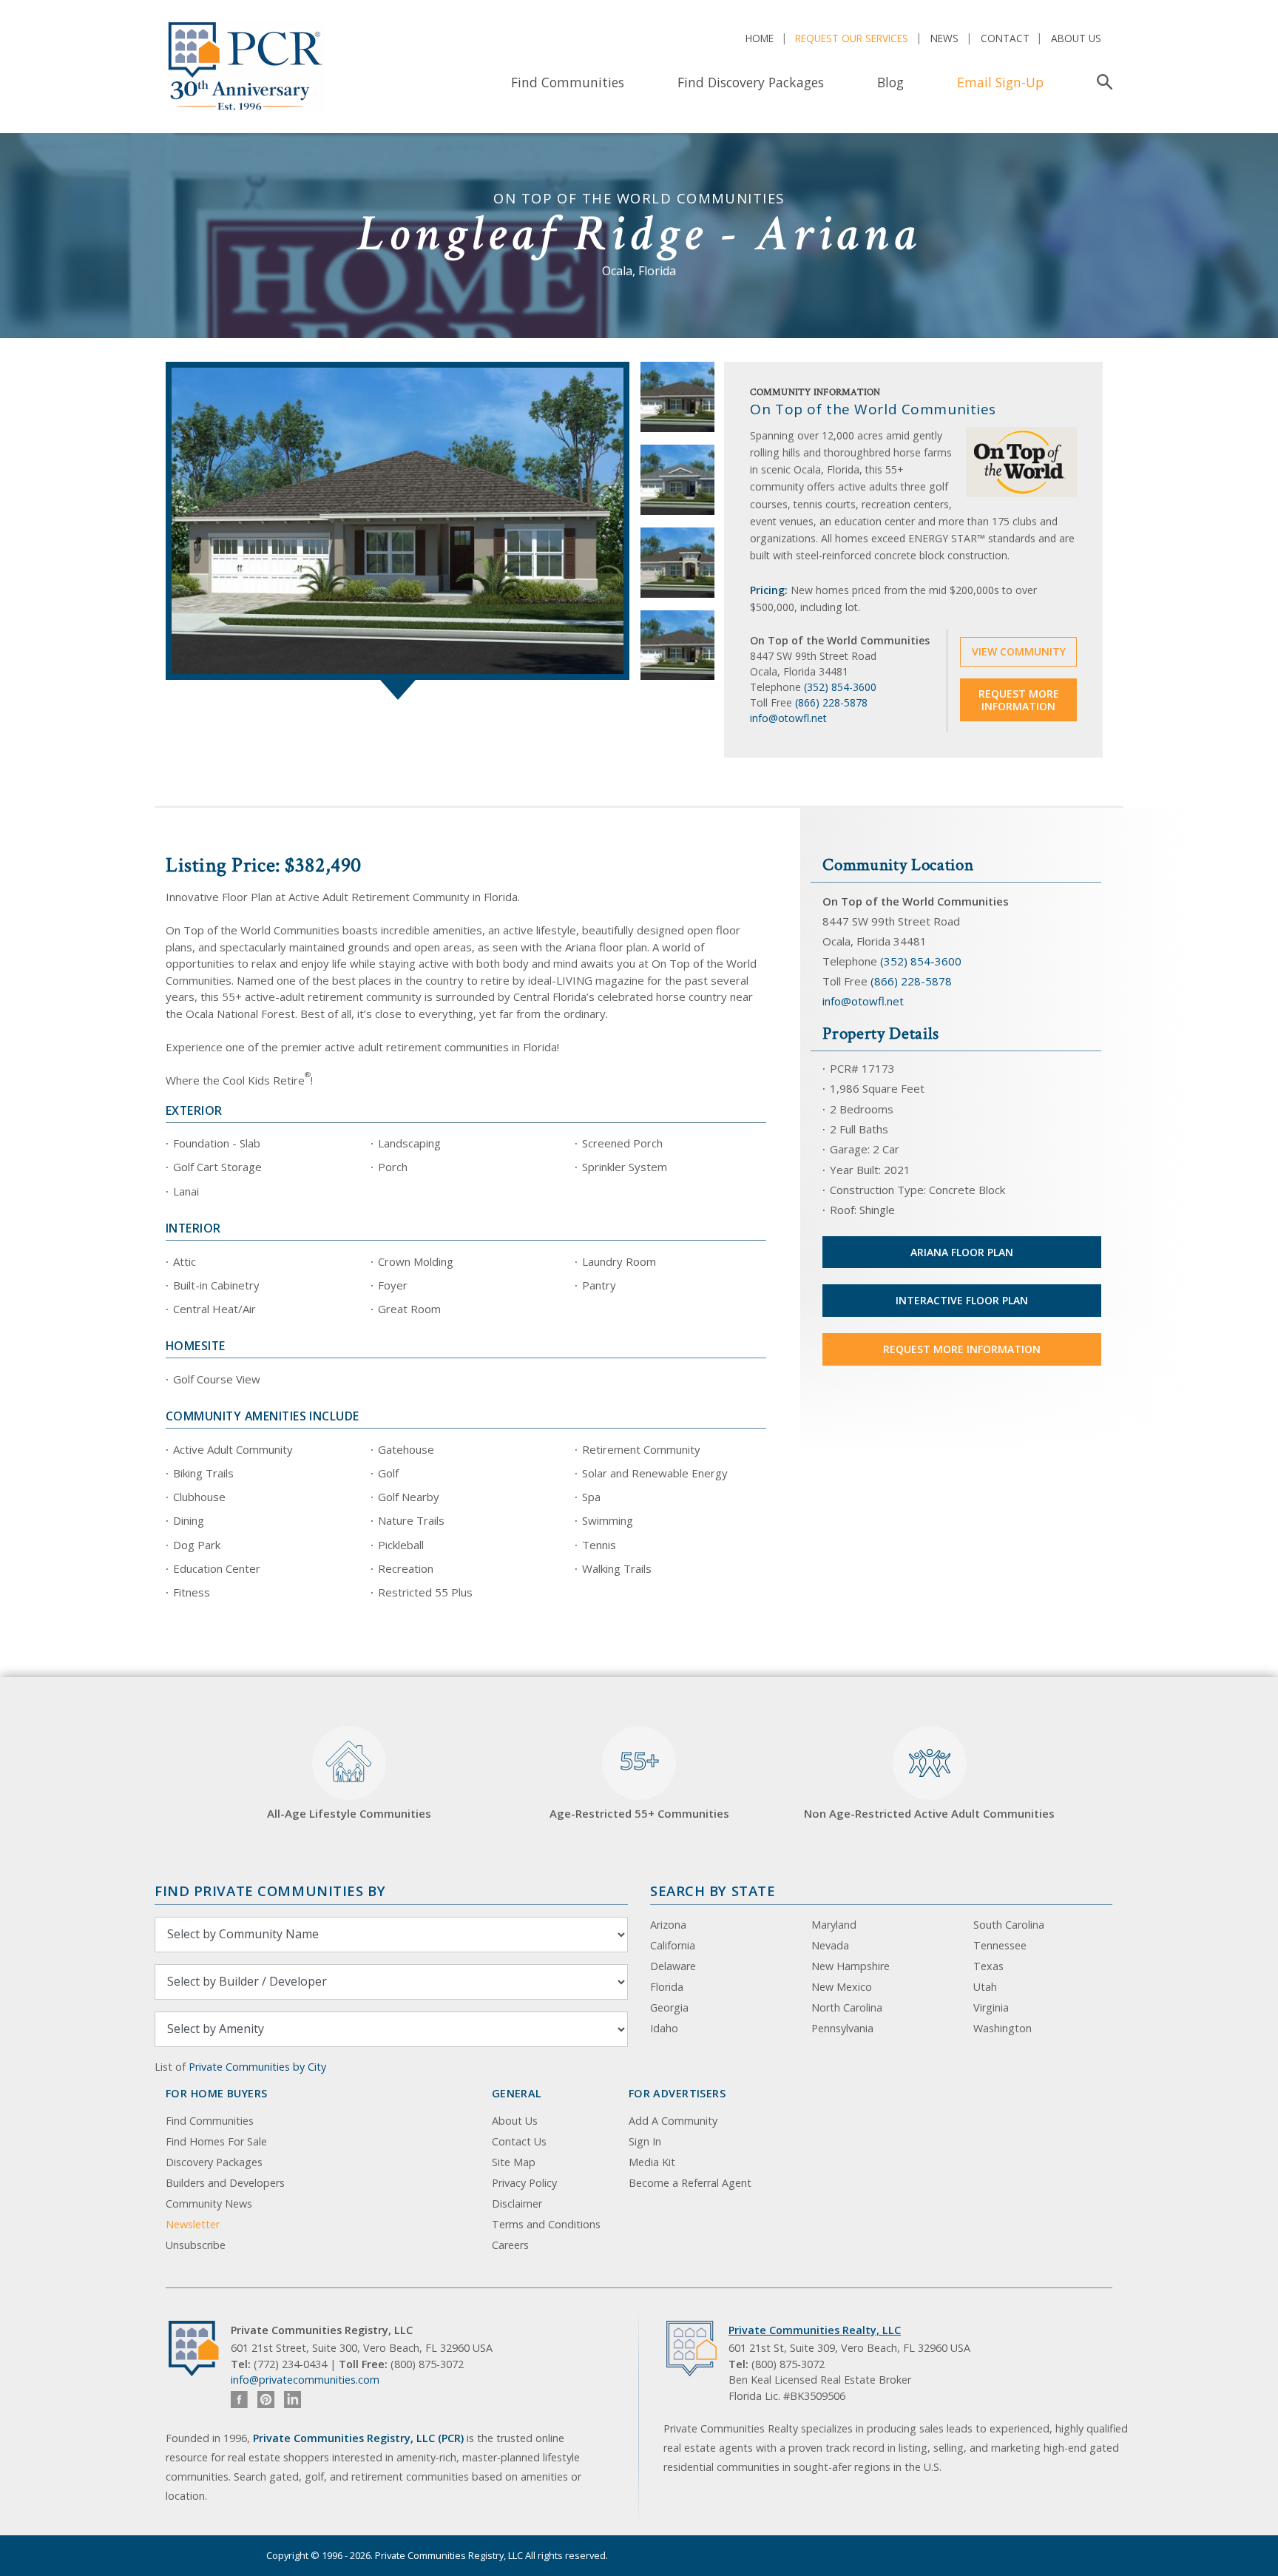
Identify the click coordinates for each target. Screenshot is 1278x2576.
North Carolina (847, 2007)
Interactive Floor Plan (962, 1300)
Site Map (514, 2162)
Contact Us (519, 2141)
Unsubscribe (196, 2245)
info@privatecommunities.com (305, 2380)
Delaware (673, 1966)
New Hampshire (851, 1966)
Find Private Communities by (270, 1891)
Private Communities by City (257, 2067)
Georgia (669, 2007)
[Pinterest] (266, 2400)
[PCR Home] (200, 2349)
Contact (1005, 38)
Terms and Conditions (546, 2224)
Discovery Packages (214, 2162)
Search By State (713, 1891)
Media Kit (652, 2162)
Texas (988, 1966)
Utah (985, 1987)
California (673, 1945)
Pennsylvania (842, 2028)
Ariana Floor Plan (962, 1252)
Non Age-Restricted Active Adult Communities (929, 1813)
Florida (667, 1987)
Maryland (834, 1925)
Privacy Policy (524, 2183)
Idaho (664, 2028)
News (944, 38)
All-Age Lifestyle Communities (349, 1813)
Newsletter (193, 2224)
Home (760, 38)
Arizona (668, 1925)
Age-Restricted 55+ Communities (639, 1783)
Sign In (645, 2141)
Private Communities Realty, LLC (815, 2330)
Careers (510, 2245)
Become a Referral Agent (690, 2183)
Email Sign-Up (1000, 82)
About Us (1076, 38)
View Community (1019, 651)
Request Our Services (852, 38)
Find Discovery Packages (751, 82)
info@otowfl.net (788, 718)
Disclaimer (517, 2204)
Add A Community (673, 2121)
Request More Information (1019, 700)
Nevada (830, 1945)
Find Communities (568, 82)
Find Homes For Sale (216, 2141)
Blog (890, 82)
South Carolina (1009, 1925)
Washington (1003, 2028)
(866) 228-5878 (831, 702)
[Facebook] (239, 2400)
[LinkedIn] (293, 2400)
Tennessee (1000, 1945)
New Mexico (842, 1987)
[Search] (1102, 82)
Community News (209, 2204)
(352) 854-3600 (840, 687)
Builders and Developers (225, 2183)
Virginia (991, 2007)
